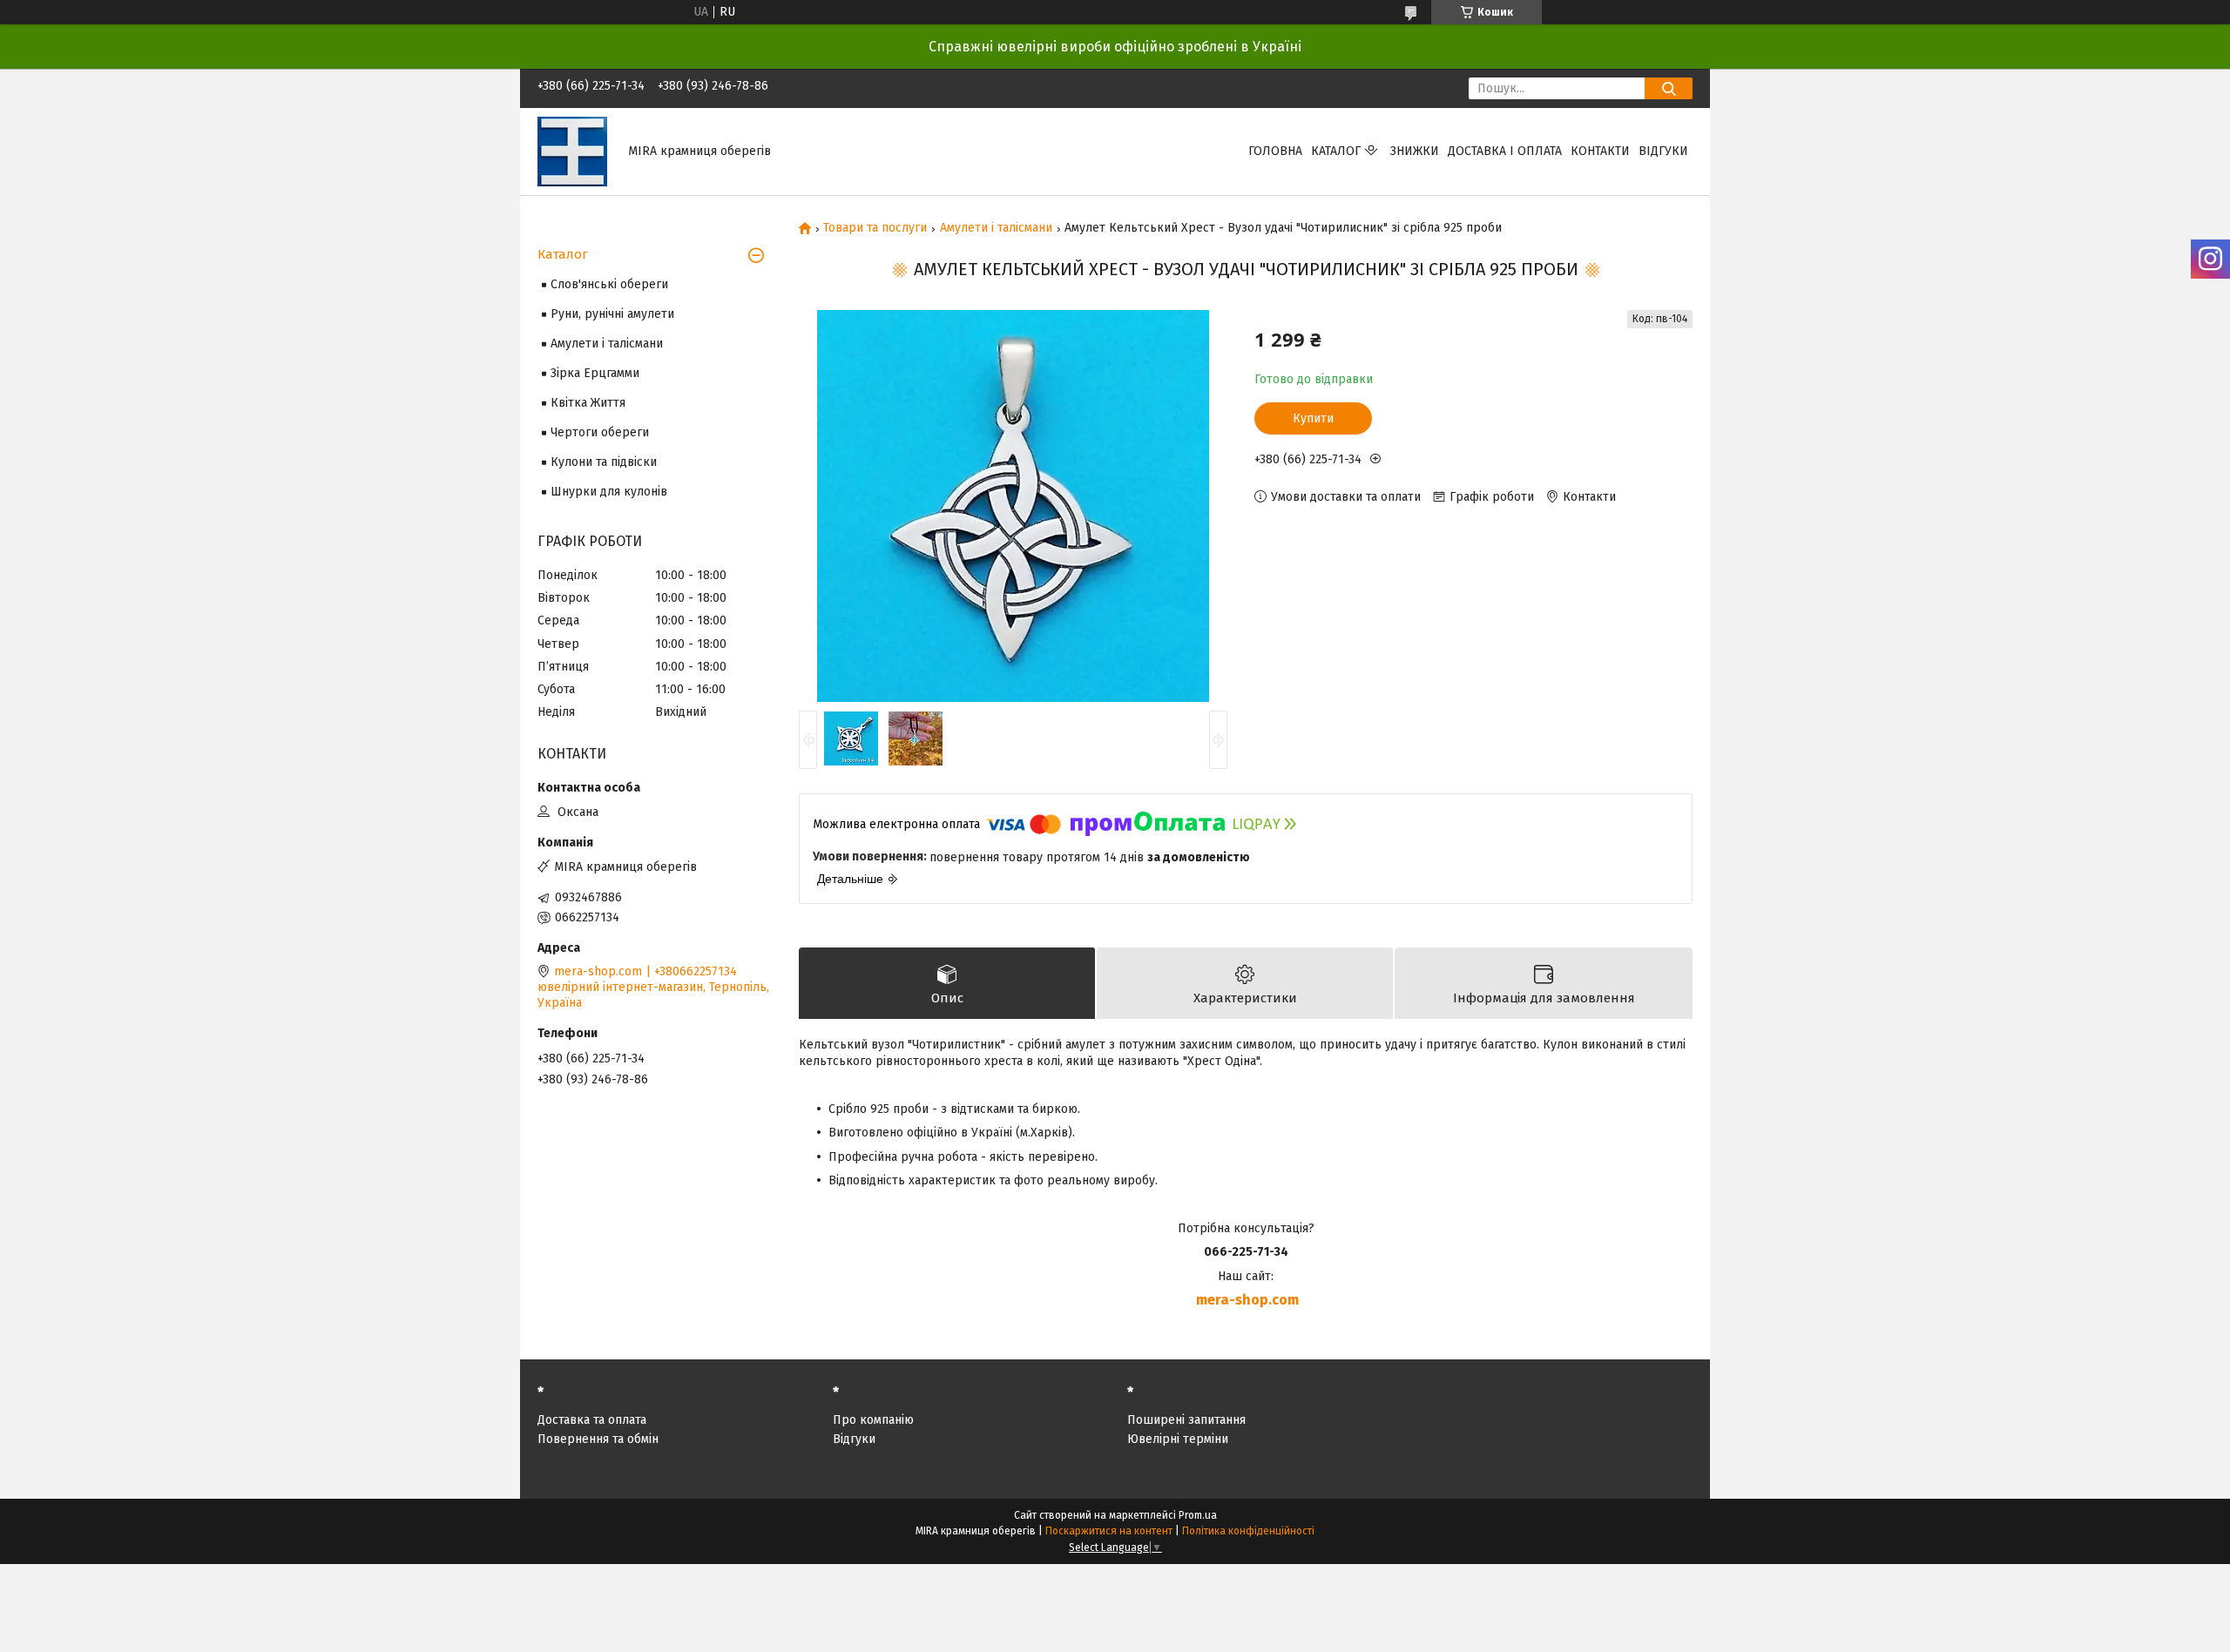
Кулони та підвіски (604, 462)
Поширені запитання (1186, 1420)
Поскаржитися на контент (1109, 1531)
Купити (1313, 418)
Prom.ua (1198, 1515)
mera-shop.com (1247, 1300)
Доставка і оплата (1505, 151)
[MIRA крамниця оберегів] (572, 151)
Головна (1275, 151)
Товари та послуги (875, 228)
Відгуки (1663, 151)
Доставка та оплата (592, 1420)
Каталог (1336, 151)
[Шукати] (1669, 88)
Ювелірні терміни (1178, 1439)
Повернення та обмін (598, 1439)
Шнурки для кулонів (609, 492)
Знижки (1415, 151)
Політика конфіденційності (1248, 1531)
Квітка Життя (588, 403)
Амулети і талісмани (996, 228)
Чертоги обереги (600, 432)
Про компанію (873, 1420)
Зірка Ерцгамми (595, 373)
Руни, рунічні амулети (612, 314)
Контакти (1600, 151)
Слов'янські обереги (609, 284)
